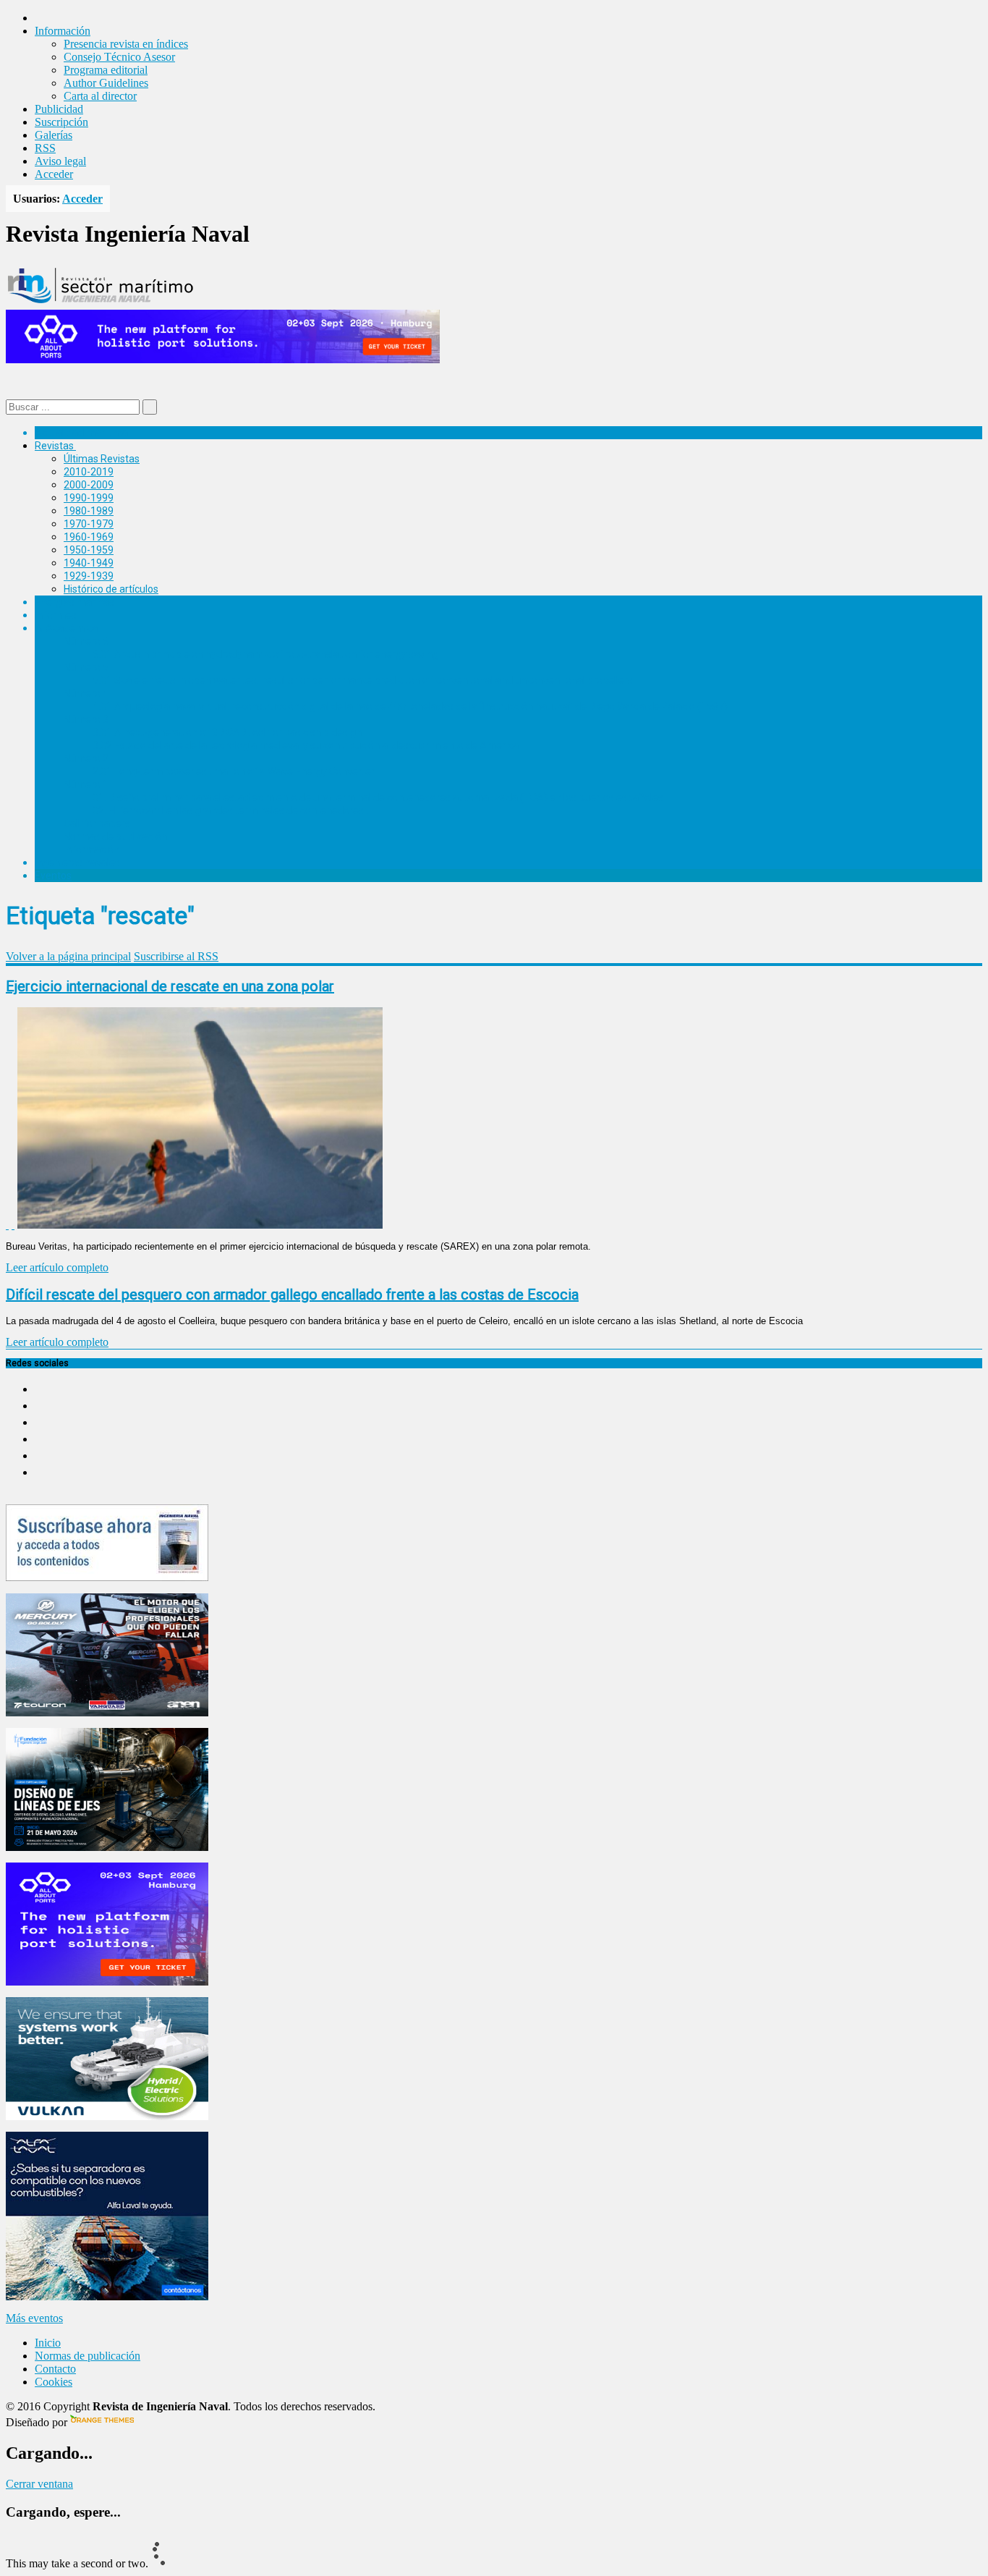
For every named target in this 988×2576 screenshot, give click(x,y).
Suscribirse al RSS (176, 956)
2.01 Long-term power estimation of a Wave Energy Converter (234, 771)
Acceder (54, 174)
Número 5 (86, 667)
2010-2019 (89, 472)
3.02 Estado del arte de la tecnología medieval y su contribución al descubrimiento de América (306, 745)
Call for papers (97, 823)
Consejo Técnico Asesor (119, 57)
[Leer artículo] (13, 1225)
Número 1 (86, 784)
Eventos (53, 876)
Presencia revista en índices (126, 44)
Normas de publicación (115, 836)
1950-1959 (89, 550)
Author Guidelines (106, 83)
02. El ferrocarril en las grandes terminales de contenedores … (233, 810)
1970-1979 (89, 524)
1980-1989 (89, 511)
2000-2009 (89, 485)
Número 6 (86, 641)
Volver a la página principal (68, 956)
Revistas (54, 446)
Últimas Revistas (102, 459)
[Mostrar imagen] (7, 1225)
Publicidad (59, 109)
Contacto (55, 2369)
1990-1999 (89, 498)
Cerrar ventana (39, 2484)
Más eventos (34, 2318)
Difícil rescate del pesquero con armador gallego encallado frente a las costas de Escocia (292, 1295)
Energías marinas (74, 602)
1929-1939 (89, 576)
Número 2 (86, 758)
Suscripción (61, 122)
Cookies (54, 2382)
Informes (56, 615)
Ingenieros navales (77, 863)
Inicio (48, 2343)
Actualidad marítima (81, 433)
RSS (45, 148)
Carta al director (100, 96)
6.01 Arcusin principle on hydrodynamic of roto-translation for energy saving (265, 654)
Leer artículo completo (57, 1267)
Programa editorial (106, 70)
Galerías (54, 135)
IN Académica (66, 628)
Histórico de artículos (111, 589)
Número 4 (86, 693)
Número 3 (86, 719)
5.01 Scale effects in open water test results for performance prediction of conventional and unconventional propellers (363, 680)
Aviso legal (60, 161)
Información (91, 850)
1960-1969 (89, 537)
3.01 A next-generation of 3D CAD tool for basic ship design (227, 732)
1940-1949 (89, 563)
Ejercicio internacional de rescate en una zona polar (170, 986)
